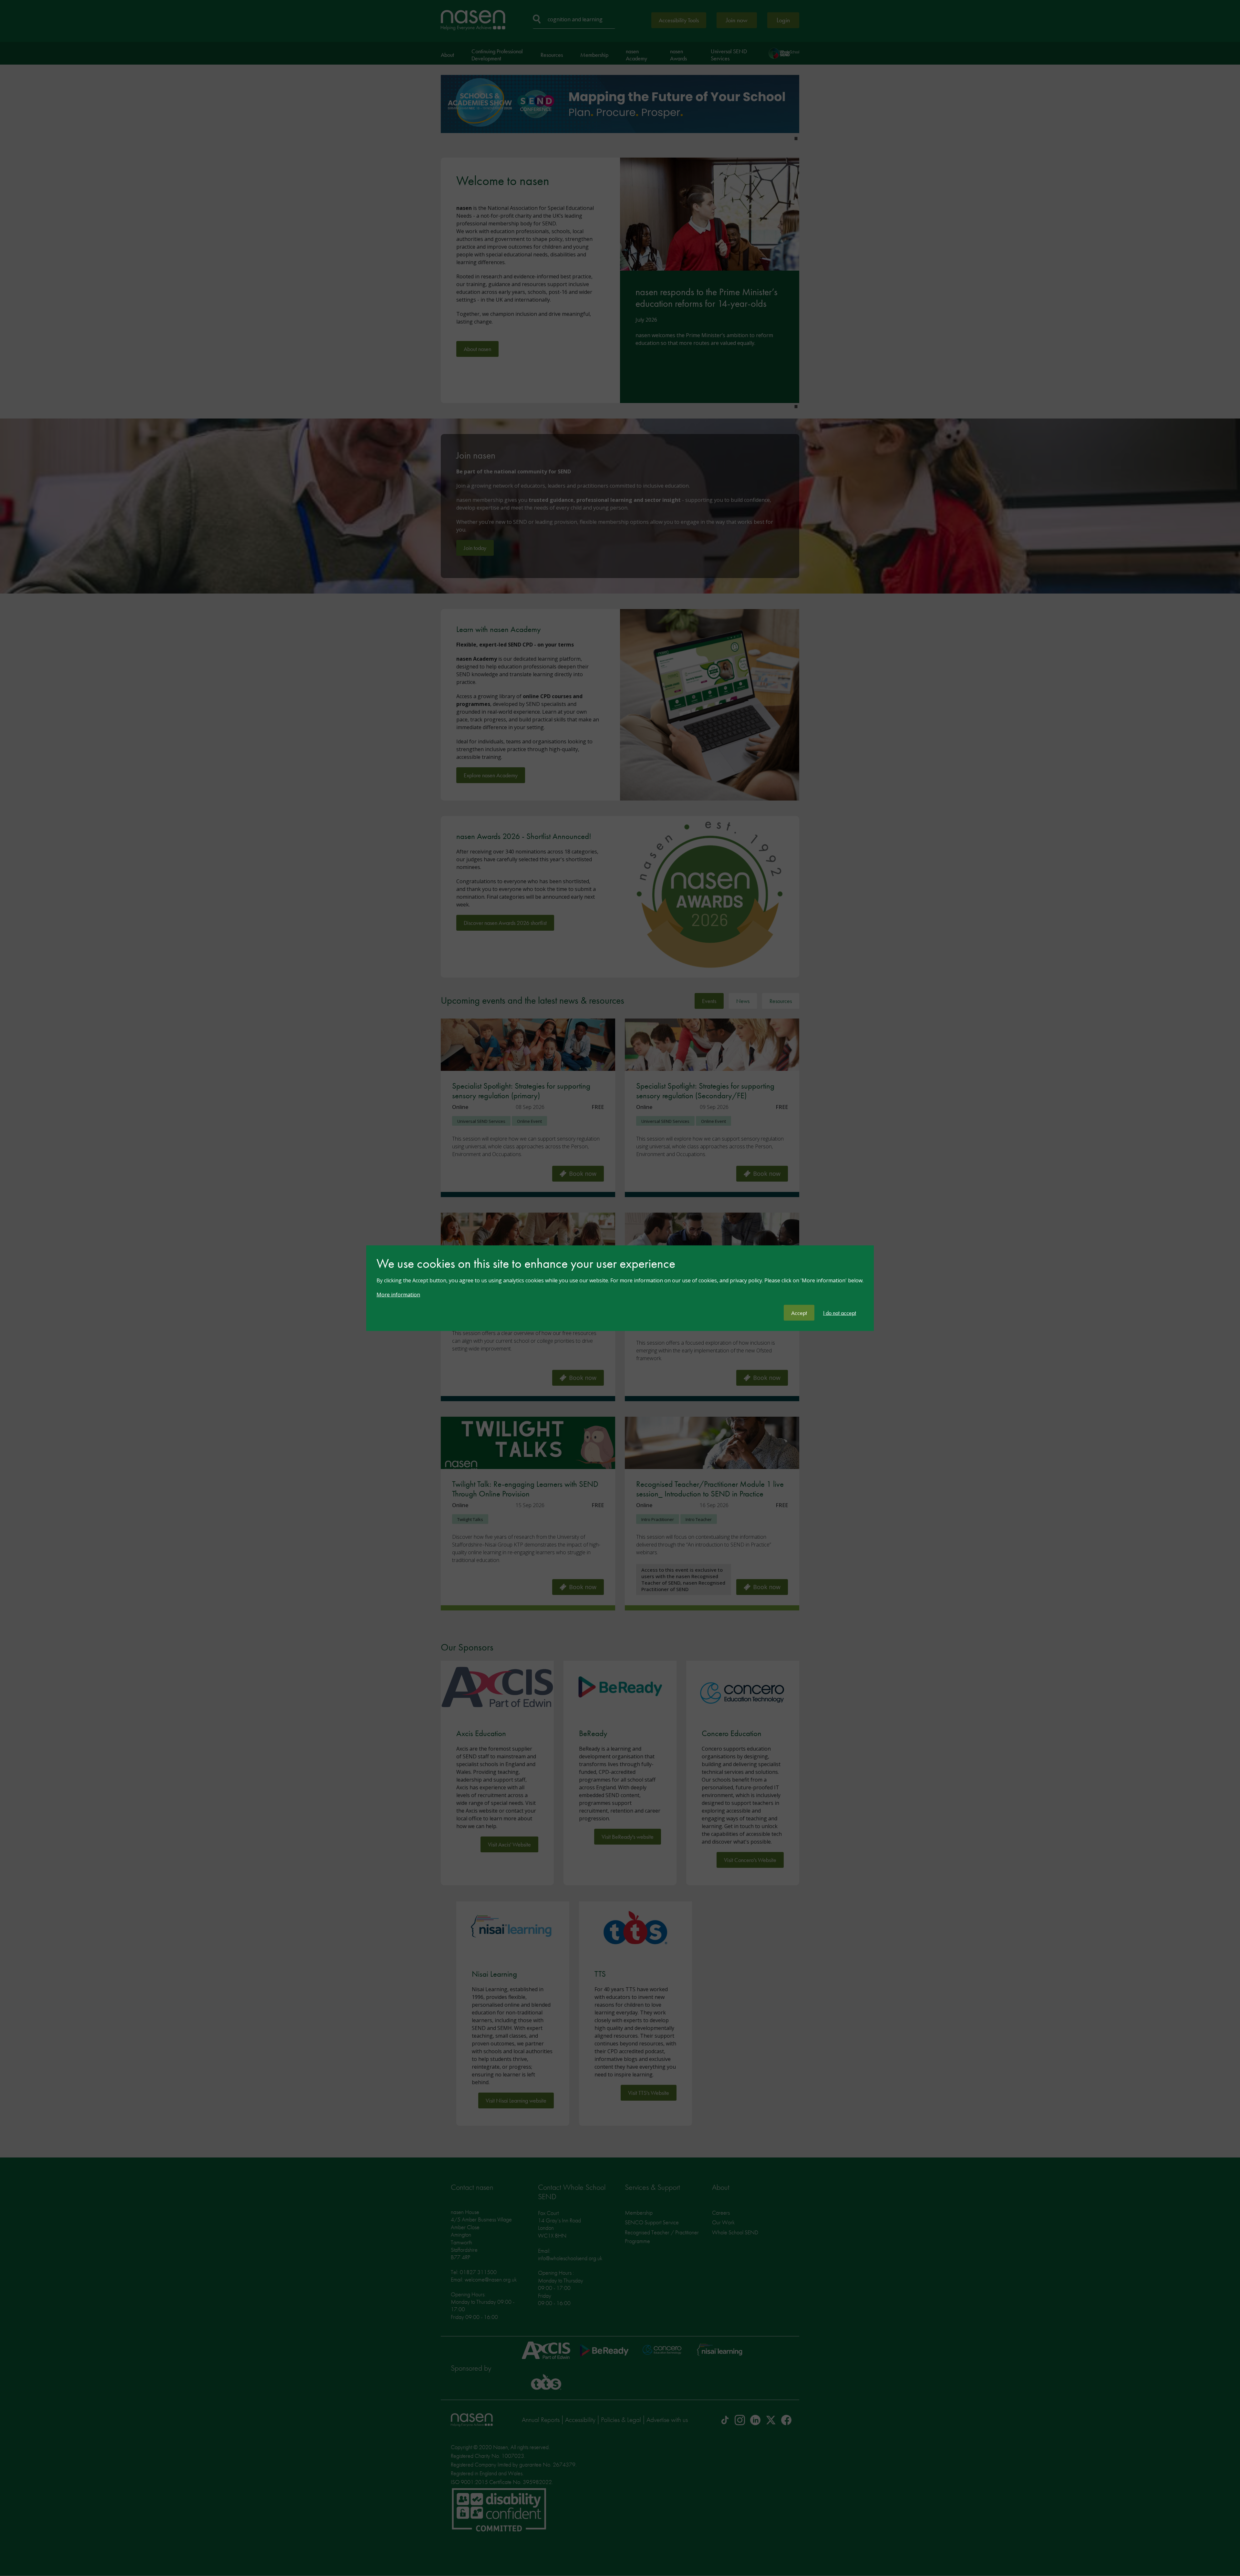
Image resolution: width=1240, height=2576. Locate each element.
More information (398, 1294)
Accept (799, 1313)
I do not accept (840, 1313)
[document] (620, 1280)
